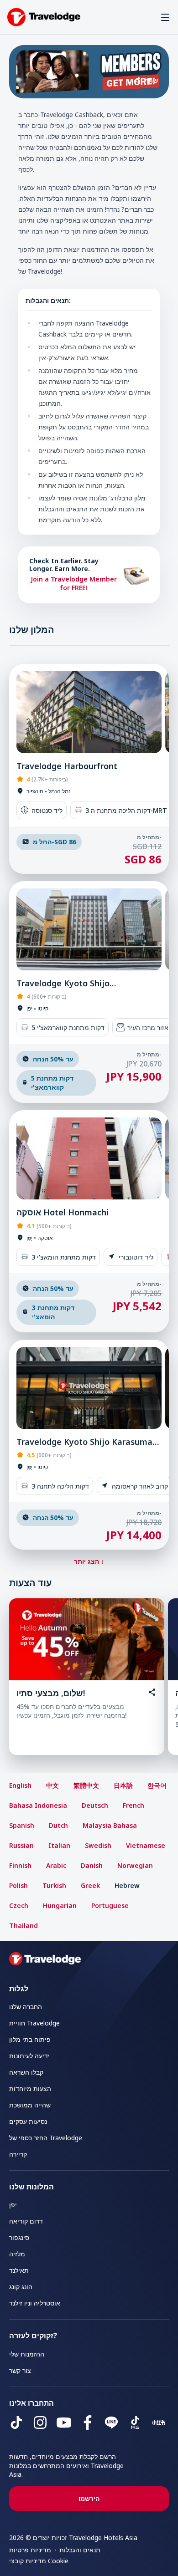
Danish (92, 1865)
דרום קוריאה (26, 2221)
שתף (151, 80)
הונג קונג (21, 2287)
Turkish (54, 1885)
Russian (21, 1845)
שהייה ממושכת (30, 2105)
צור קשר (20, 2370)
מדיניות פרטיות (30, 2550)
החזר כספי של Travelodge (46, 2138)
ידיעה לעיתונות (29, 2056)
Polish (18, 1885)
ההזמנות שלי (27, 2354)
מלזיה (17, 2254)
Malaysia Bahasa (110, 1825)
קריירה (18, 2154)
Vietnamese (146, 1845)
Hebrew (127, 1885)
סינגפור (19, 2237)
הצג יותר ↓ (89, 1561)
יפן (13, 2205)
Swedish (98, 1845)
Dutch (58, 1825)
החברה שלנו (26, 2007)
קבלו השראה (26, 2072)
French (133, 1805)
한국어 (157, 1785)
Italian (59, 1845)
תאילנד (19, 2270)
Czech (19, 1905)
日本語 (123, 1785)
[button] (165, 17)
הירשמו (89, 2498)
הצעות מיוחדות (30, 2089)
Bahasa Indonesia (38, 1805)
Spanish (22, 1825)
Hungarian (60, 1905)
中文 (52, 1785)
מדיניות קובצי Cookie (39, 2561)
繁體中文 (86, 1785)
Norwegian (135, 1865)
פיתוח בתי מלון (30, 2039)
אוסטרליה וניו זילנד (35, 2303)
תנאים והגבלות (80, 2550)
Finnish (20, 1865)
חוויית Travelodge (34, 2023)
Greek (90, 1885)
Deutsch (95, 1805)
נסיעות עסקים (28, 2121)
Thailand (24, 1926)
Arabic (56, 1865)
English (20, 1785)
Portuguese (110, 1905)
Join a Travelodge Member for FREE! (74, 584)
